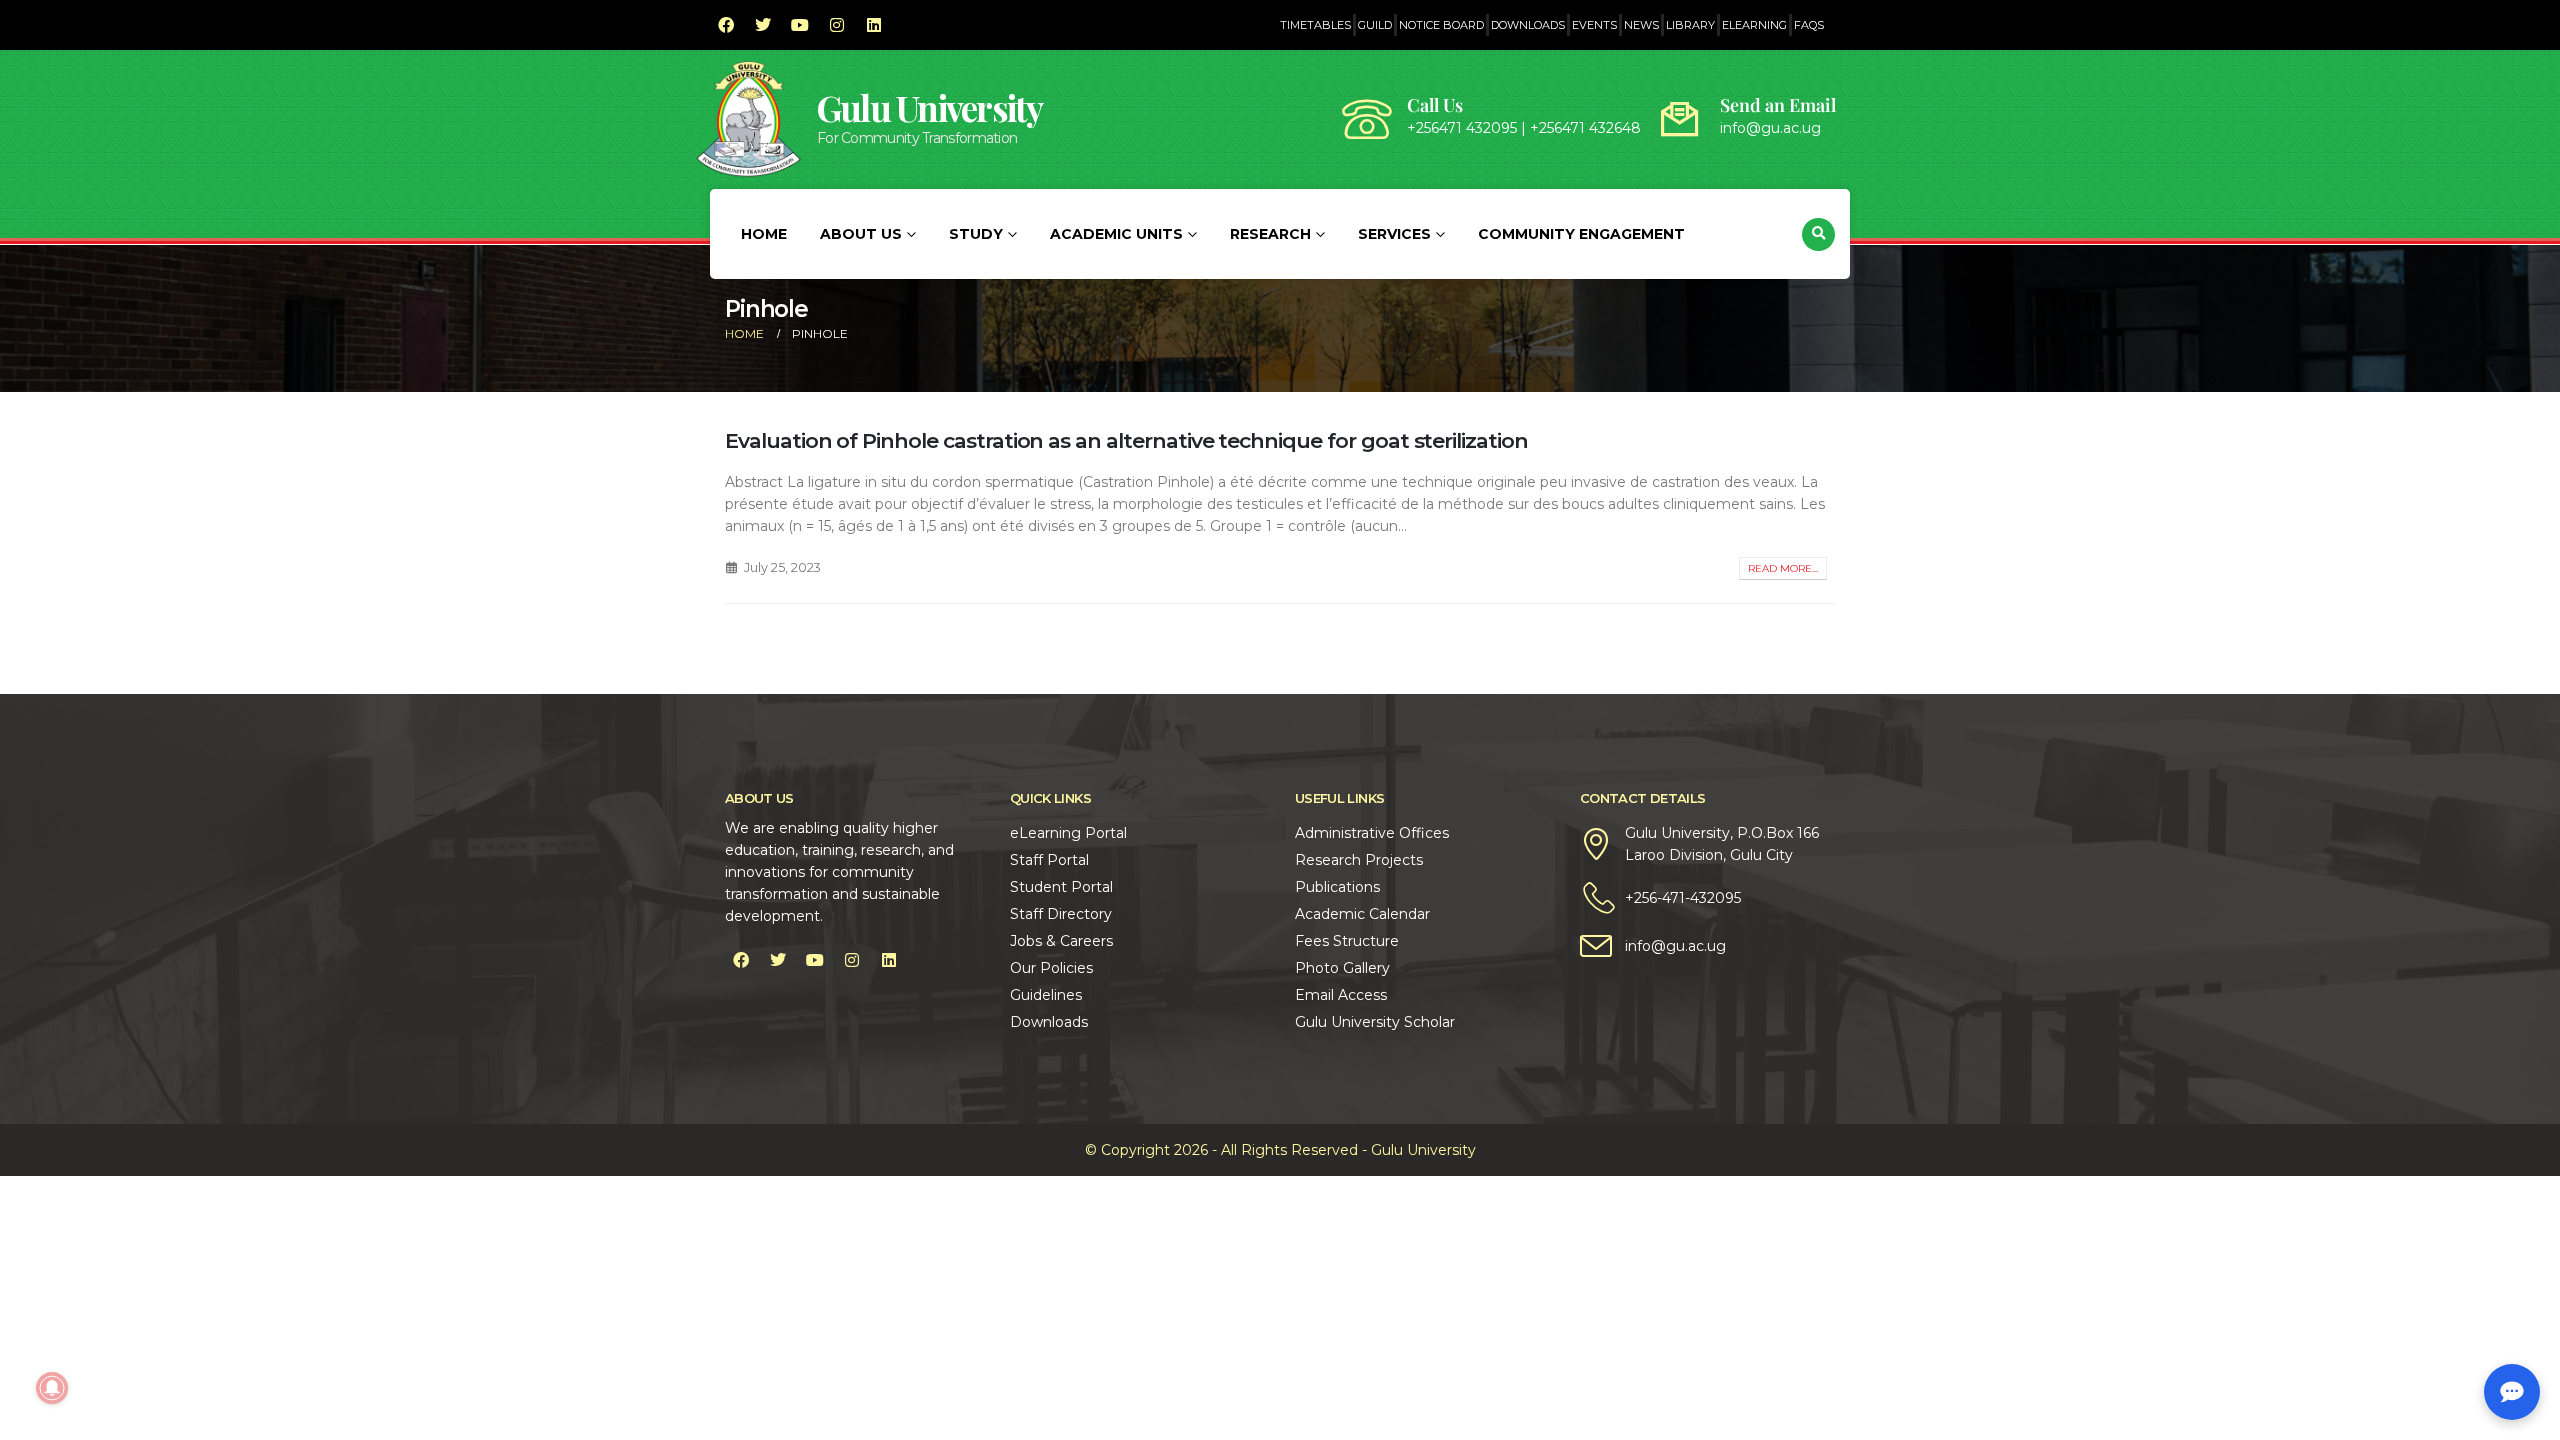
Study (976, 234)
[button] (1818, 234)
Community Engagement (1581, 234)
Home (764, 234)
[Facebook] (726, 25)
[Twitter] (763, 25)
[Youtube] (800, 25)
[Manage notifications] (52, 1388)
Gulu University (930, 107)
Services (1394, 234)
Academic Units (1116, 234)
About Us (861, 234)
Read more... (1783, 568)
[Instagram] (837, 25)
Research (1270, 234)
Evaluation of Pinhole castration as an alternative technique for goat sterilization (1126, 440)
